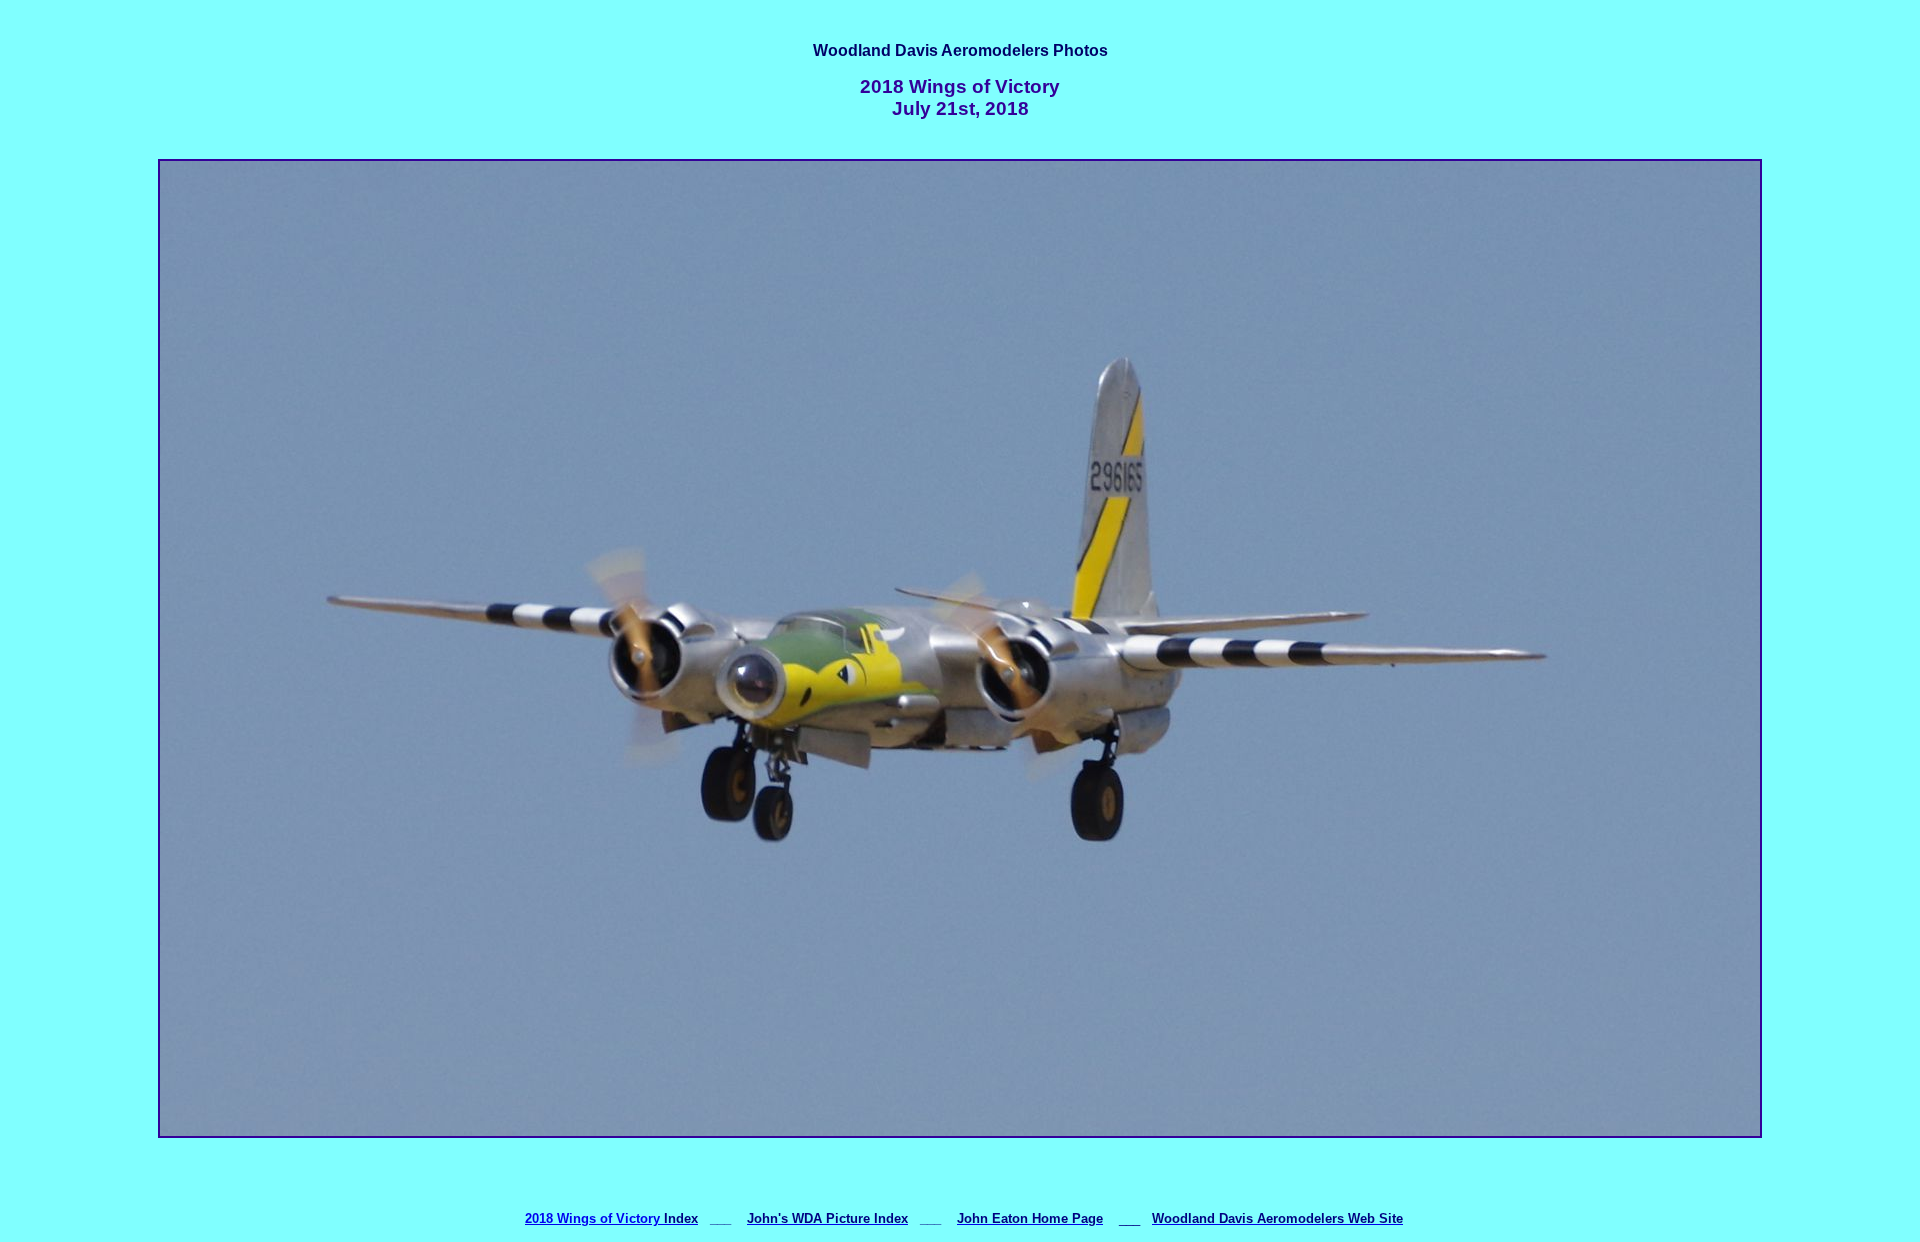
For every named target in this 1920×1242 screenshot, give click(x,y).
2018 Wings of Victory (592, 1218)
